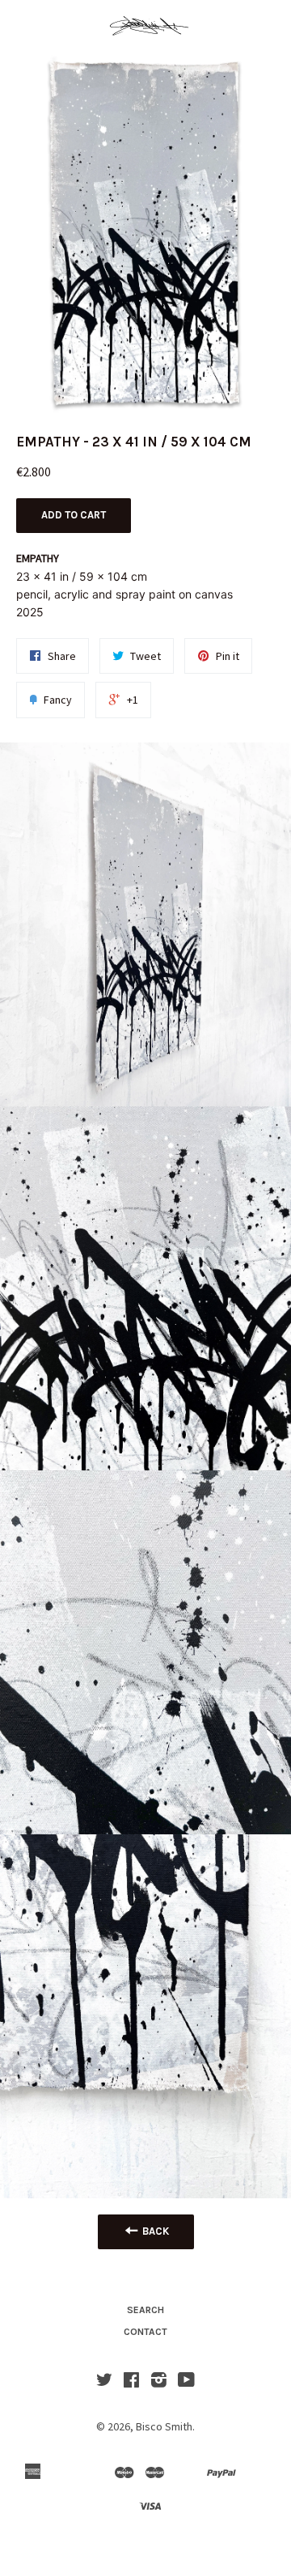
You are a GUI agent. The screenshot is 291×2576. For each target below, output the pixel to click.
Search (145, 2310)
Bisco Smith (164, 2426)
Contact (145, 2332)
